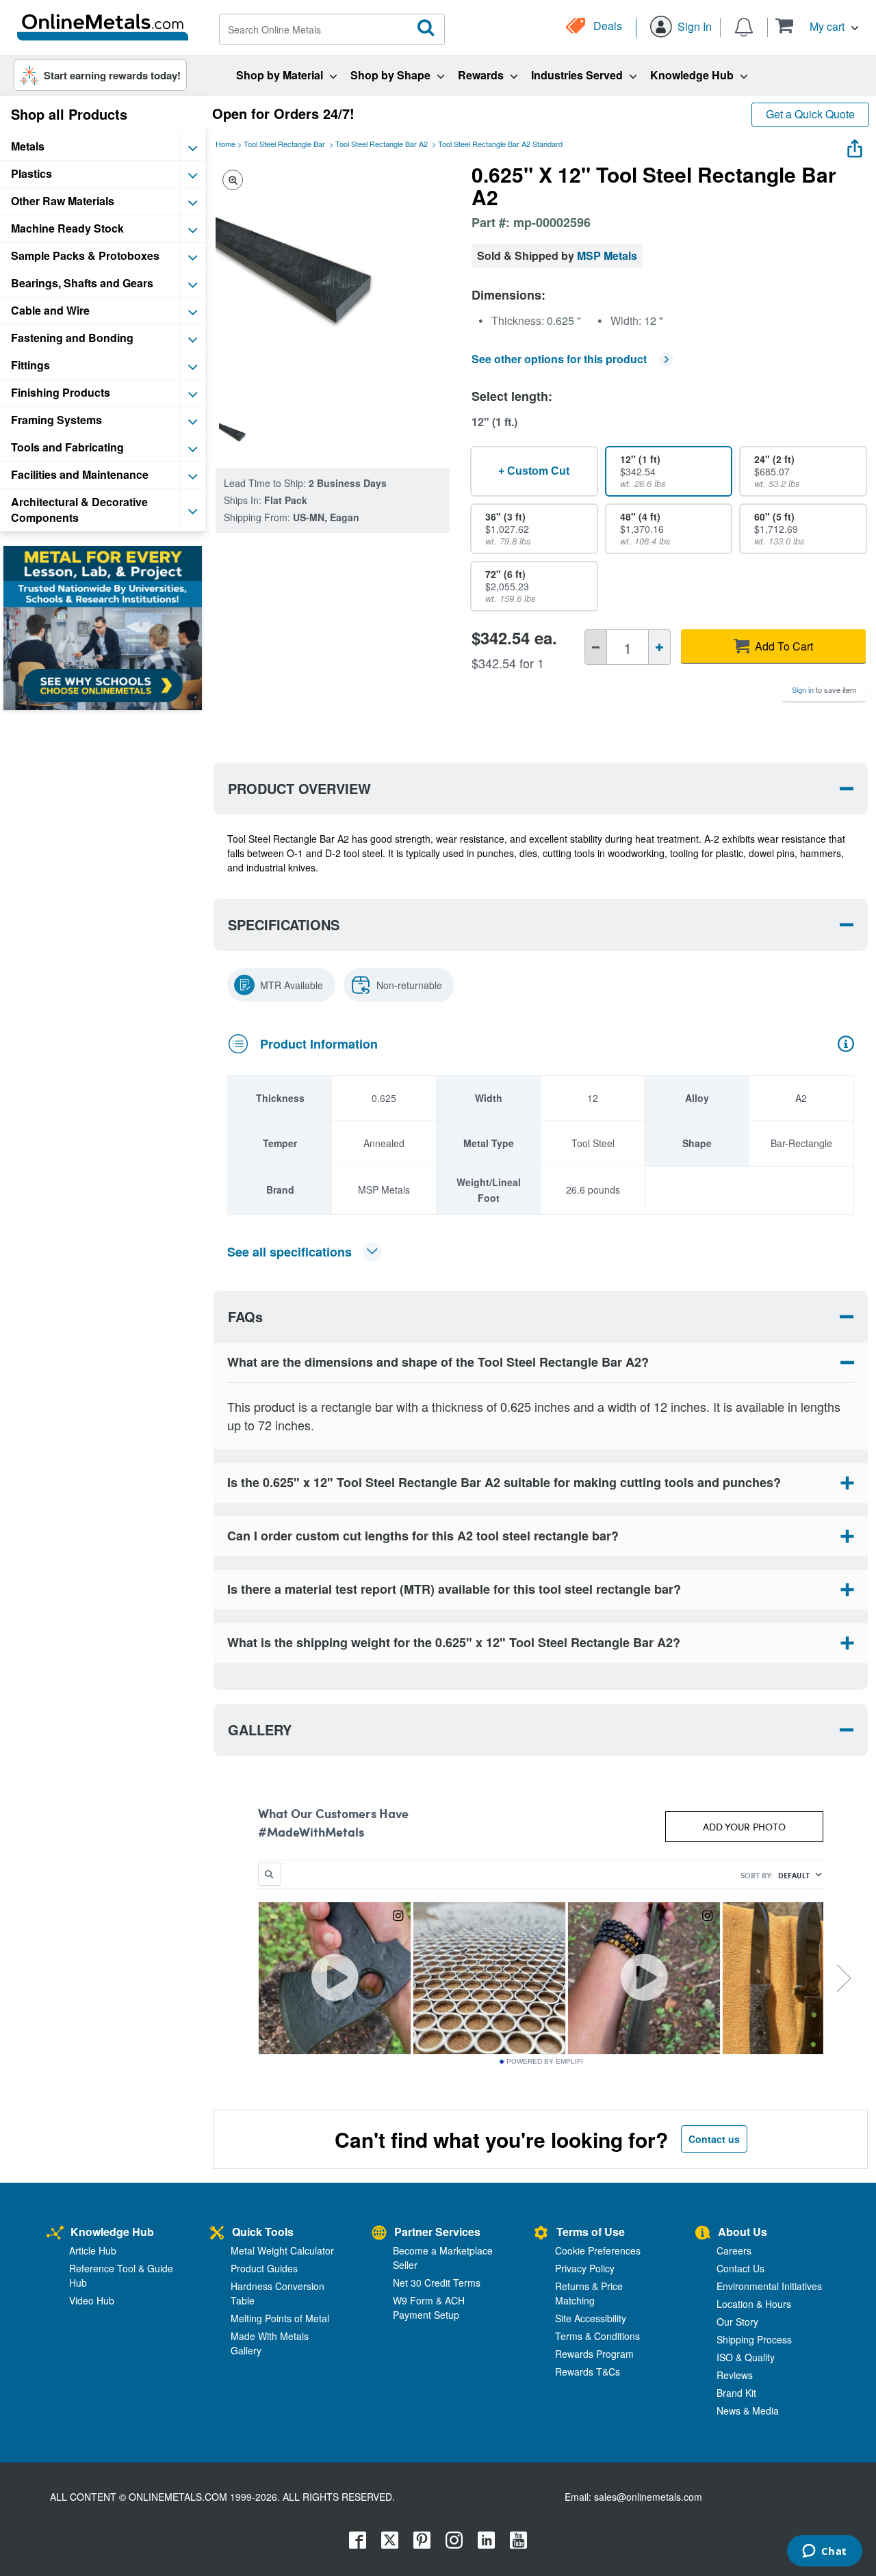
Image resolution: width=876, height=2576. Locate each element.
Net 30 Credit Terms (437, 2283)
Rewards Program (594, 2354)
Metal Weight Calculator (282, 2250)
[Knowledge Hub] (55, 2234)
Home (226, 144)
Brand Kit (736, 2393)
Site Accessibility (591, 2318)
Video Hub (92, 2300)
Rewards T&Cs (588, 2371)
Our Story (737, 2322)
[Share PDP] (855, 145)
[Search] (426, 28)
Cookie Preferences (598, 2250)
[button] (817, 26)
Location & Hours (754, 2304)
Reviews (735, 2375)
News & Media (748, 2410)
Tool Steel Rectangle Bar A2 (382, 144)
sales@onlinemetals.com (648, 2497)
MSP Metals (607, 255)
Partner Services (437, 2232)
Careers (734, 2250)
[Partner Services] (379, 2234)
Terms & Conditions (597, 2336)
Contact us (714, 2139)
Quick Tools (263, 2232)
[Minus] (596, 647)
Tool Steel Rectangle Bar (284, 144)
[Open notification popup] (744, 26)
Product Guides (264, 2268)
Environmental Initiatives (769, 2286)
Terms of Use (591, 2232)
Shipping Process (754, 2339)
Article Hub (93, 2250)
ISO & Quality (746, 2357)
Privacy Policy (585, 2268)
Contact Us (740, 2268)
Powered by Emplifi (545, 2062)
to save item (824, 689)
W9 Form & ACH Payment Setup (429, 2308)
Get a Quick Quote (810, 114)
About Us (743, 2232)
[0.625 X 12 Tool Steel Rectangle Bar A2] (239, 434)
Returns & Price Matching (589, 2293)
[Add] (659, 647)
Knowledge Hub (112, 2232)
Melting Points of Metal (280, 2318)
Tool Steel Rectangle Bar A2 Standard (500, 144)
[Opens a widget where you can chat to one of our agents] (824, 2552)
